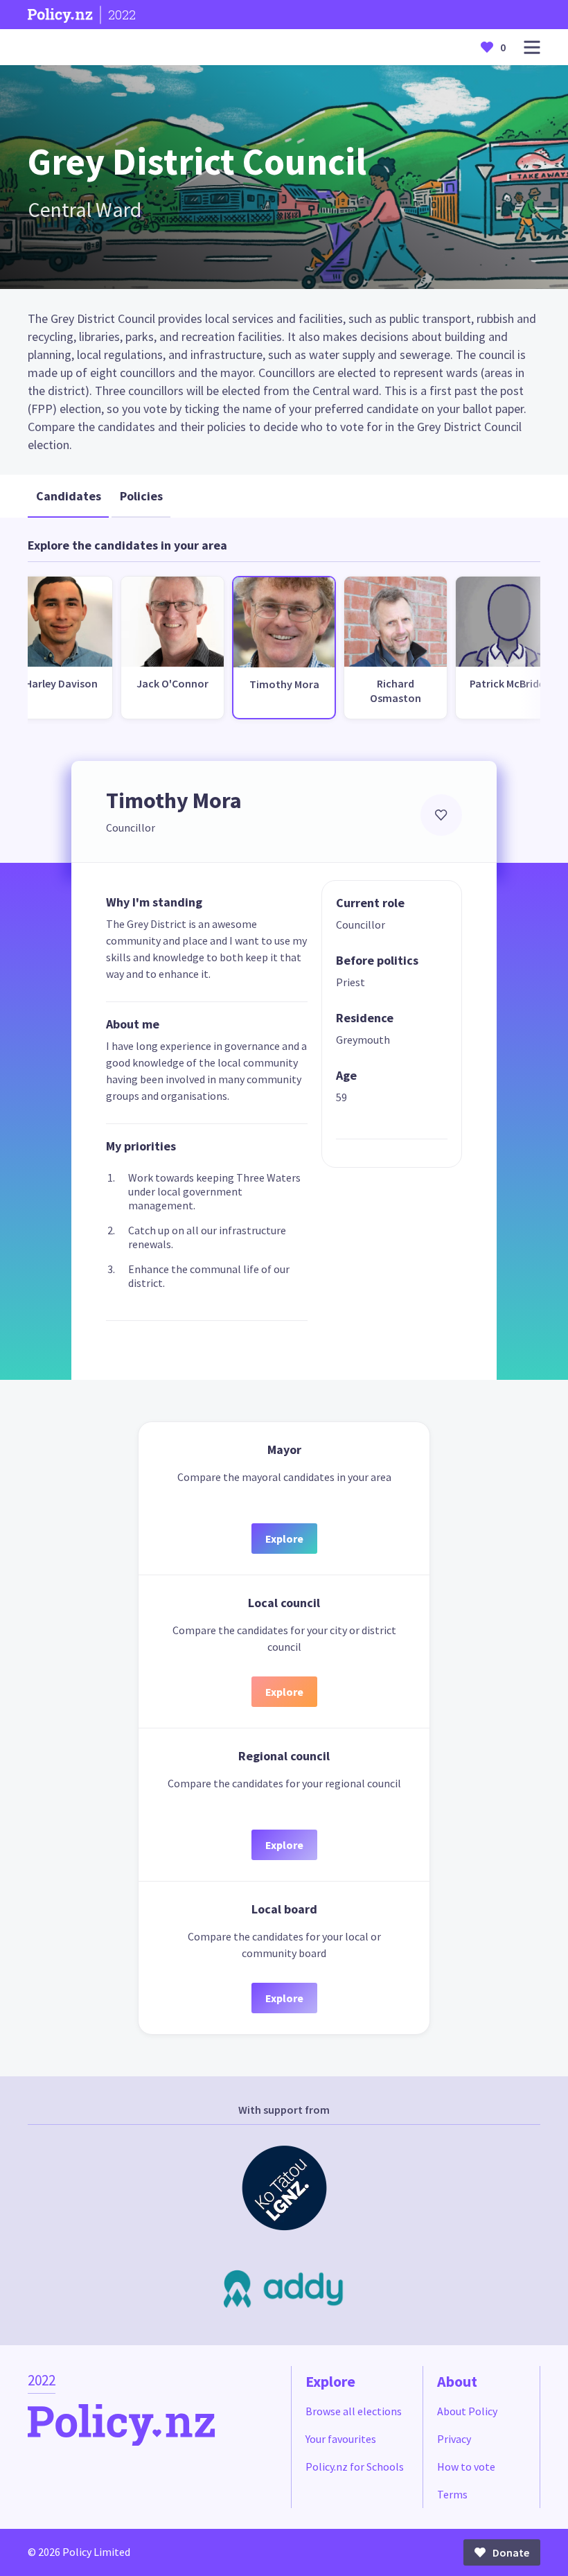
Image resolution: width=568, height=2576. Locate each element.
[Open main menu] (532, 47)
